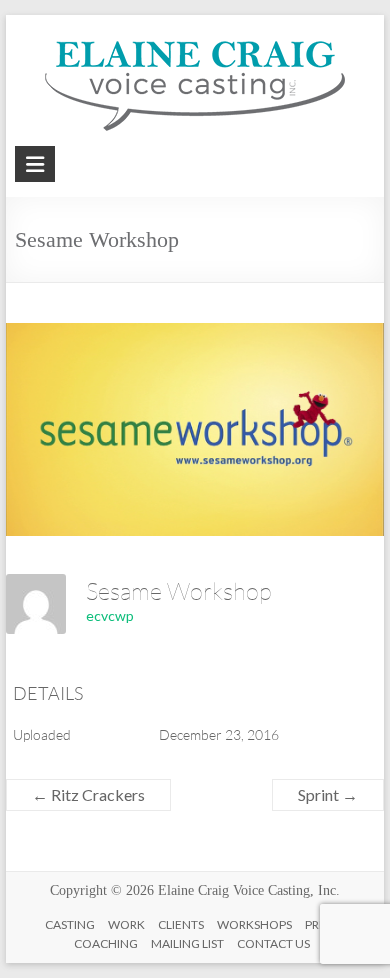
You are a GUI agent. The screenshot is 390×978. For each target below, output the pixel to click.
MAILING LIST (187, 943)
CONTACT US (273, 943)
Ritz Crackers (88, 794)
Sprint (328, 794)
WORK (126, 924)
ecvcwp (110, 615)
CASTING (70, 924)
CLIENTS (181, 924)
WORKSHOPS (254, 924)
